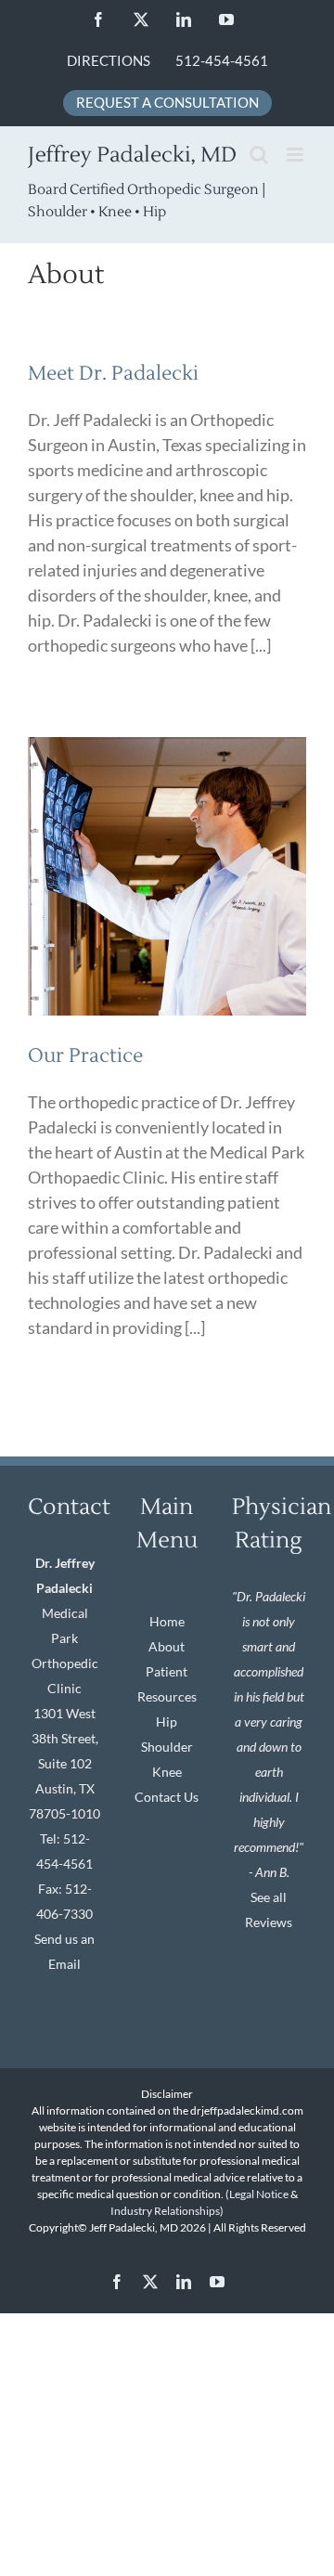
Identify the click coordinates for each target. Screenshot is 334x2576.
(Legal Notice (257, 2194)
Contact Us (167, 1797)
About (167, 1646)
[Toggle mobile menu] (296, 155)
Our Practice (85, 1056)
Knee (167, 1772)
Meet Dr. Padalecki (113, 374)
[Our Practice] (167, 876)
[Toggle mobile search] (259, 155)
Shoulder (167, 1747)
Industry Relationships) (167, 2211)
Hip (167, 1722)
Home (167, 1621)
